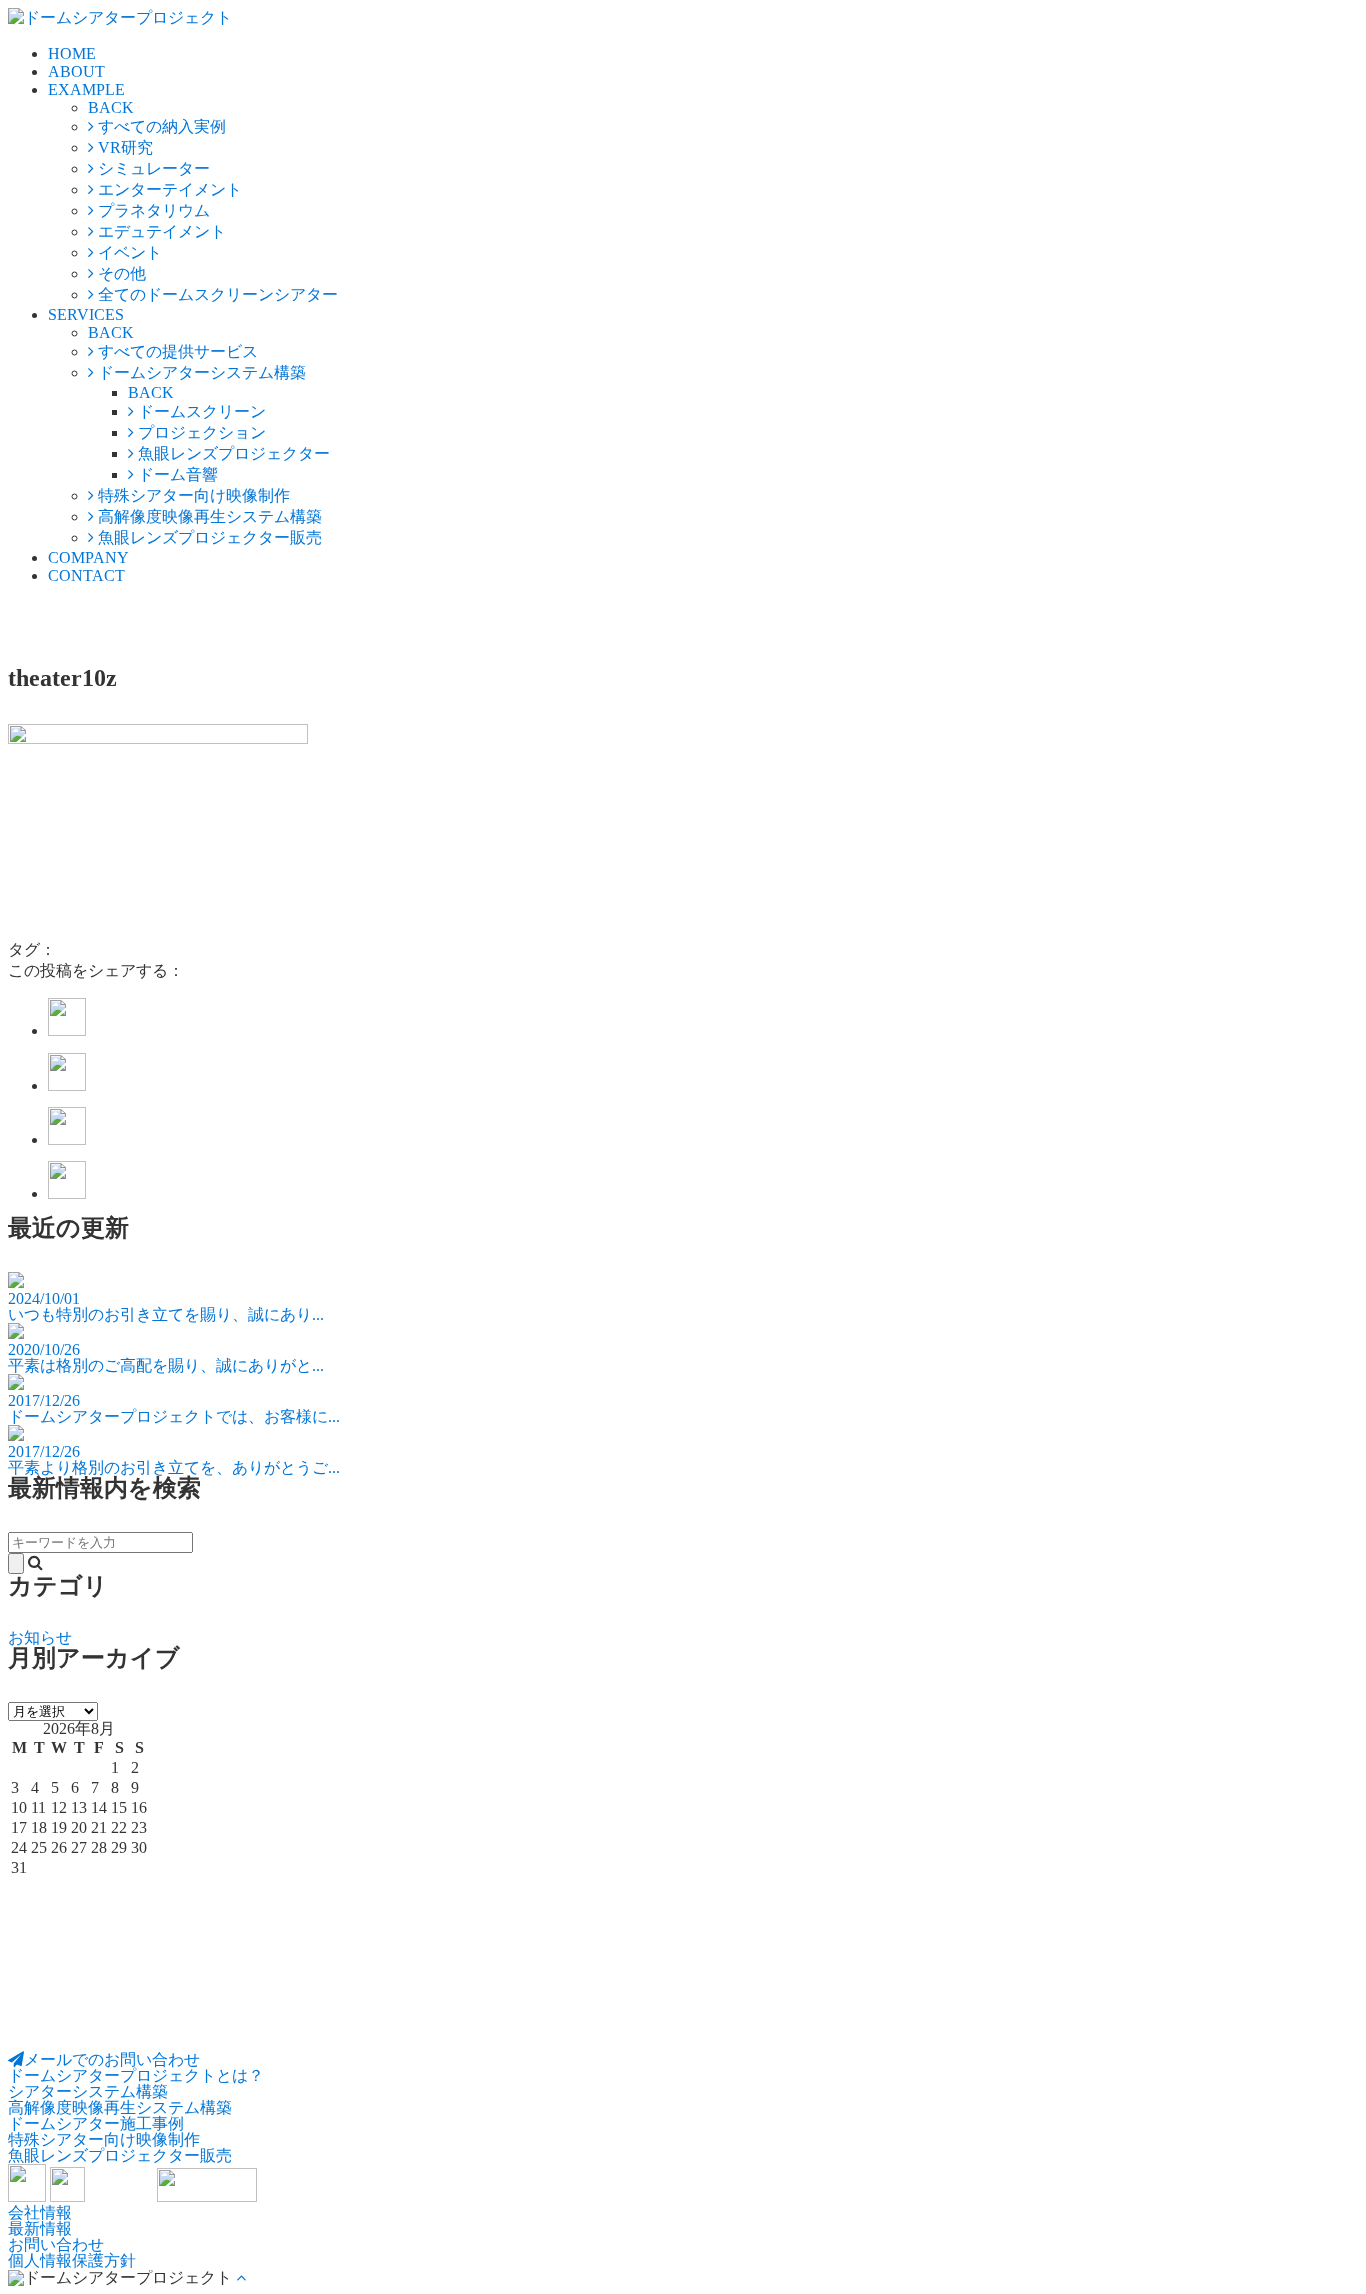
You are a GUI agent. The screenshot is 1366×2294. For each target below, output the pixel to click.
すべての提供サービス (176, 351)
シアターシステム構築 (88, 2091)
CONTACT (86, 575)
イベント (128, 252)
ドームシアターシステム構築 (200, 372)
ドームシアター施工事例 (96, 2123)
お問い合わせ (56, 2244)
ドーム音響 (176, 474)
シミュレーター (152, 168)
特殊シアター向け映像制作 (192, 495)
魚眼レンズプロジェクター (232, 453)
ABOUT (76, 71)
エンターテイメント (168, 189)
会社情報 (40, 2212)
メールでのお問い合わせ (112, 2059)
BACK (111, 107)
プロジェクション (200, 432)
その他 (120, 273)
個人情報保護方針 (72, 2260)
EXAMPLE (86, 89)
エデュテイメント (160, 231)
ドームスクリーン (200, 411)
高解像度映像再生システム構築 (208, 516)
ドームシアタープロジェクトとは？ (136, 2075)
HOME (72, 53)
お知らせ (40, 1637)
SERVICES (86, 314)
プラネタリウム (152, 210)
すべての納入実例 (160, 126)
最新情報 (40, 2228)
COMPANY (88, 557)
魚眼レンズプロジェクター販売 (208, 537)
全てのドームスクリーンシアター (216, 294)
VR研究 (123, 147)
